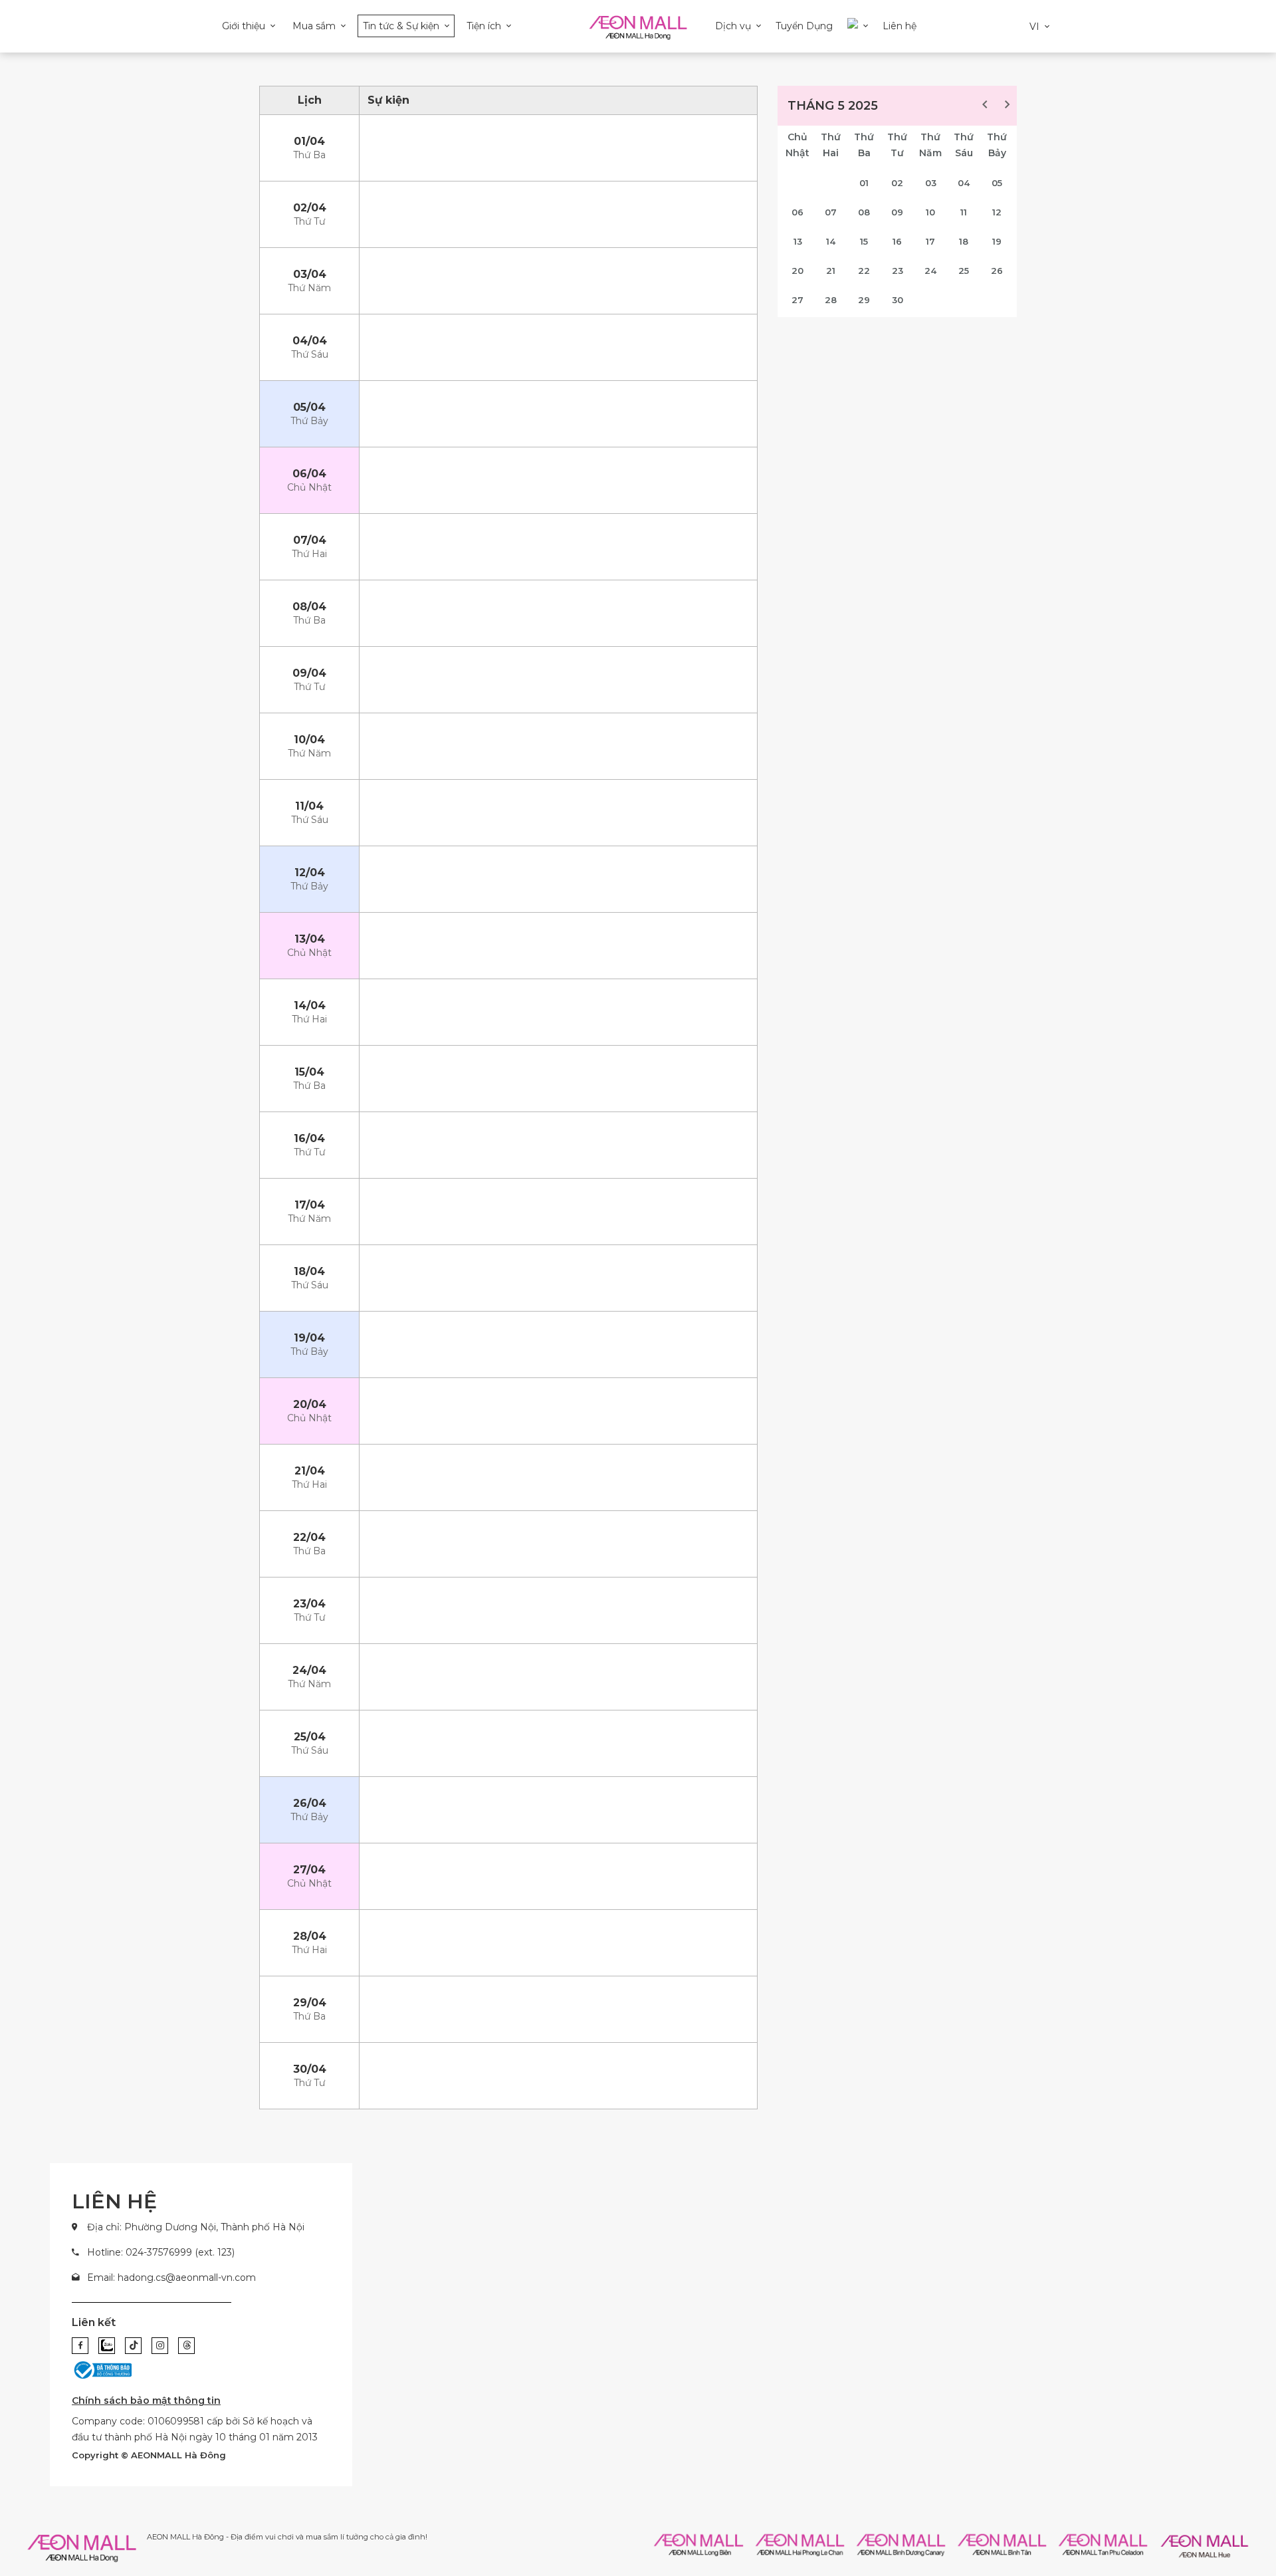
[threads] (186, 2346)
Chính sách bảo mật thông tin (146, 2400)
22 (864, 271)
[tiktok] (133, 2346)
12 (997, 212)
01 (864, 183)
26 (997, 271)
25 (964, 271)
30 (898, 300)
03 (931, 183)
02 (897, 183)
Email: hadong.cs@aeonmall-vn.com (171, 2278)
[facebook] (80, 2346)
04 (964, 183)
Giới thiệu (244, 26)
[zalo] (107, 2346)
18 (964, 241)
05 (997, 183)
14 (831, 241)
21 (831, 271)
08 (864, 212)
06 (797, 212)
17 (930, 241)
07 (831, 212)
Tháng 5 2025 (833, 106)
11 (964, 212)
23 (898, 271)
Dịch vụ (733, 26)
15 (864, 241)
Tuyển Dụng (804, 26)
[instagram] (160, 2346)
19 (997, 241)
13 (798, 241)
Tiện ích (484, 26)
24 (930, 271)
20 (797, 271)
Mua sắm (314, 26)
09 (897, 212)
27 (797, 300)
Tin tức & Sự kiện (401, 26)
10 (930, 212)
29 (864, 300)
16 (897, 241)
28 (831, 300)
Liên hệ (900, 26)
